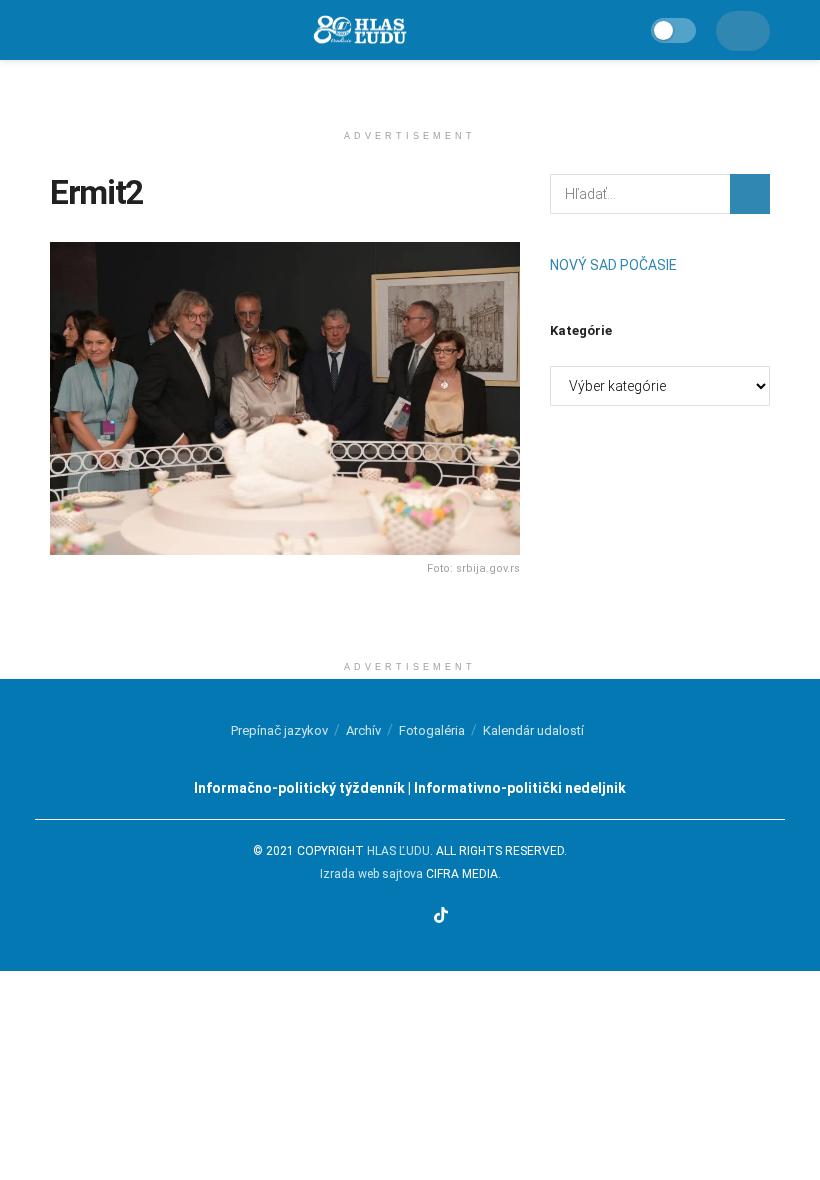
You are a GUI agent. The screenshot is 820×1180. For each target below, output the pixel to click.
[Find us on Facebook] (365, 916)
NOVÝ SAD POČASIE (613, 265)
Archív (363, 730)
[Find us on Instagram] (390, 916)
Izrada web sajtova (371, 874)
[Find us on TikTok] (441, 916)
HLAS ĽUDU (398, 851)
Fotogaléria (432, 730)
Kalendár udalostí (533, 730)
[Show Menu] (58, 30)
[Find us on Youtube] (415, 916)
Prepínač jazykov (279, 730)
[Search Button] (750, 194)
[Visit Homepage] (359, 30)
